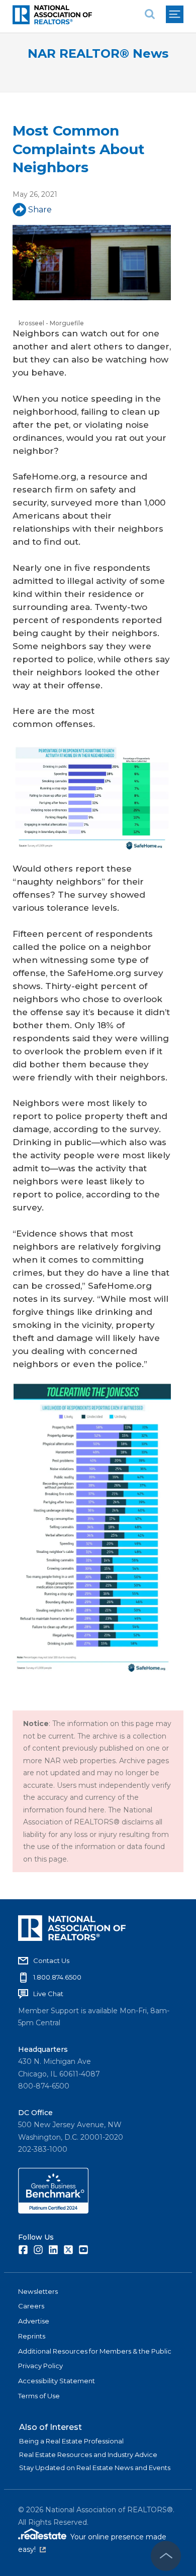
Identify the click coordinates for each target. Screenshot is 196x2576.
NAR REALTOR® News (98, 53)
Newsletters (38, 2291)
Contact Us (51, 1960)
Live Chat (48, 1994)
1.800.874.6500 (57, 1977)
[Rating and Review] (53, 2211)
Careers (31, 2306)
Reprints (32, 2336)
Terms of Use (39, 2396)
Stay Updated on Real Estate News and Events (95, 2468)
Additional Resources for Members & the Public (95, 2351)
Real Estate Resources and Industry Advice (88, 2455)
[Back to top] (166, 2556)
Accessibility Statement (57, 2381)
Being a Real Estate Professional (71, 2441)
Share (40, 210)
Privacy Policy (40, 2366)
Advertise (34, 2321)
